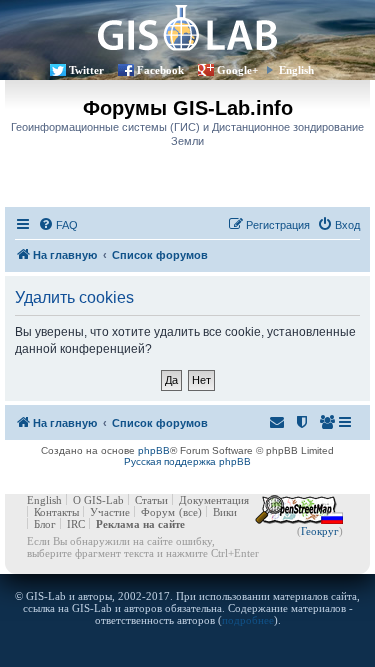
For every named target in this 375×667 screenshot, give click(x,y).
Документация (214, 500)
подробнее (248, 620)
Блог (45, 524)
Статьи (151, 500)
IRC (76, 524)
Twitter (86, 70)
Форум (158, 512)
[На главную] (187, 27)
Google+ (237, 70)
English (296, 70)
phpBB (154, 450)
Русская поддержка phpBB (187, 461)
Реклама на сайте (140, 524)
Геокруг (320, 531)
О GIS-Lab (98, 500)
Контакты (56, 512)
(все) (190, 512)
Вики (225, 512)
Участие (110, 512)
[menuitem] (58, 225)
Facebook (160, 70)
